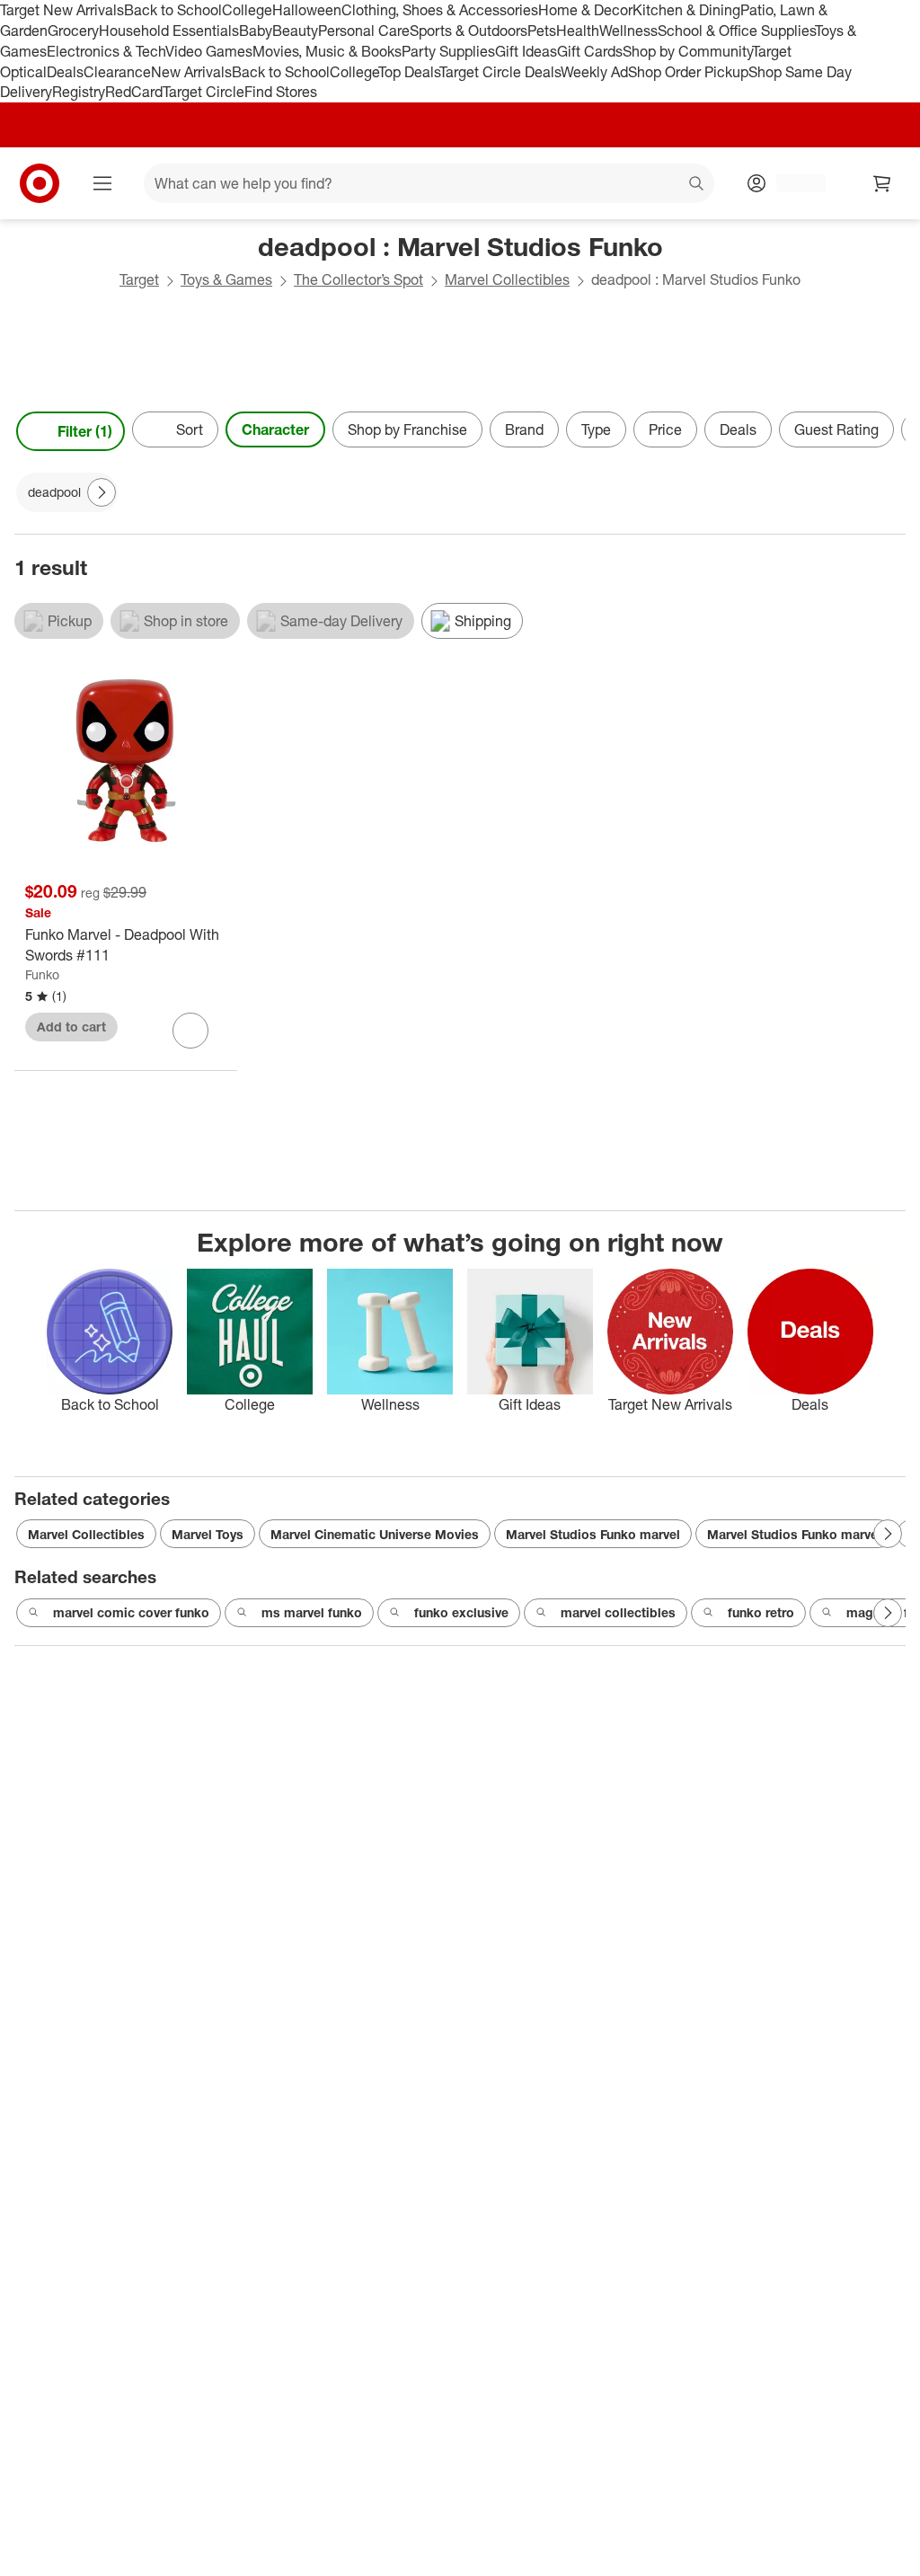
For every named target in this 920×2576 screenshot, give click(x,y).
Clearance (117, 72)
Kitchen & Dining (686, 10)
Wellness (628, 31)
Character (275, 429)
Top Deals (409, 72)
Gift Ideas (526, 51)
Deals (65, 72)
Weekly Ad (594, 72)
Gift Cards (590, 51)
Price (665, 429)
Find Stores (281, 92)
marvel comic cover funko (131, 1612)
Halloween (307, 10)
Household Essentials (169, 31)
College (247, 10)
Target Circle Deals (500, 72)
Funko (42, 974)
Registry (79, 92)
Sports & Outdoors (469, 31)
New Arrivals (191, 72)
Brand (524, 429)
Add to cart (71, 1027)
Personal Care (364, 31)
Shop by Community (687, 51)
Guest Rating (836, 429)
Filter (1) (85, 431)
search (697, 185)
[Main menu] (102, 183)
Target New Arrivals (62, 10)
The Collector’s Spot (358, 279)
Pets (542, 31)
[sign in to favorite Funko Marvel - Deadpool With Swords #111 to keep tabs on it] (190, 1031)
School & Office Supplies (736, 31)
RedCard (134, 92)
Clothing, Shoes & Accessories (440, 10)
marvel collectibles (618, 1612)
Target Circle (203, 92)
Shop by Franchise (407, 429)
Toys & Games (226, 279)
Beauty (295, 31)
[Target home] (40, 183)
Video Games (209, 51)
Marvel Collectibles (507, 279)
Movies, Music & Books (327, 51)
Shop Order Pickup (688, 72)
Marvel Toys (208, 1534)
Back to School (173, 10)
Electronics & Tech (106, 51)
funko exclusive (461, 1612)
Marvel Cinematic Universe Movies (375, 1534)
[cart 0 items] (882, 183)
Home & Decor (585, 10)
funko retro (761, 1612)
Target (139, 279)
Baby (256, 31)
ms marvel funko (312, 1612)
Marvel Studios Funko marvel (593, 1534)
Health (578, 31)
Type (596, 429)
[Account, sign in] (792, 183)
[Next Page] (888, 431)
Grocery (73, 31)
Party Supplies (448, 51)
